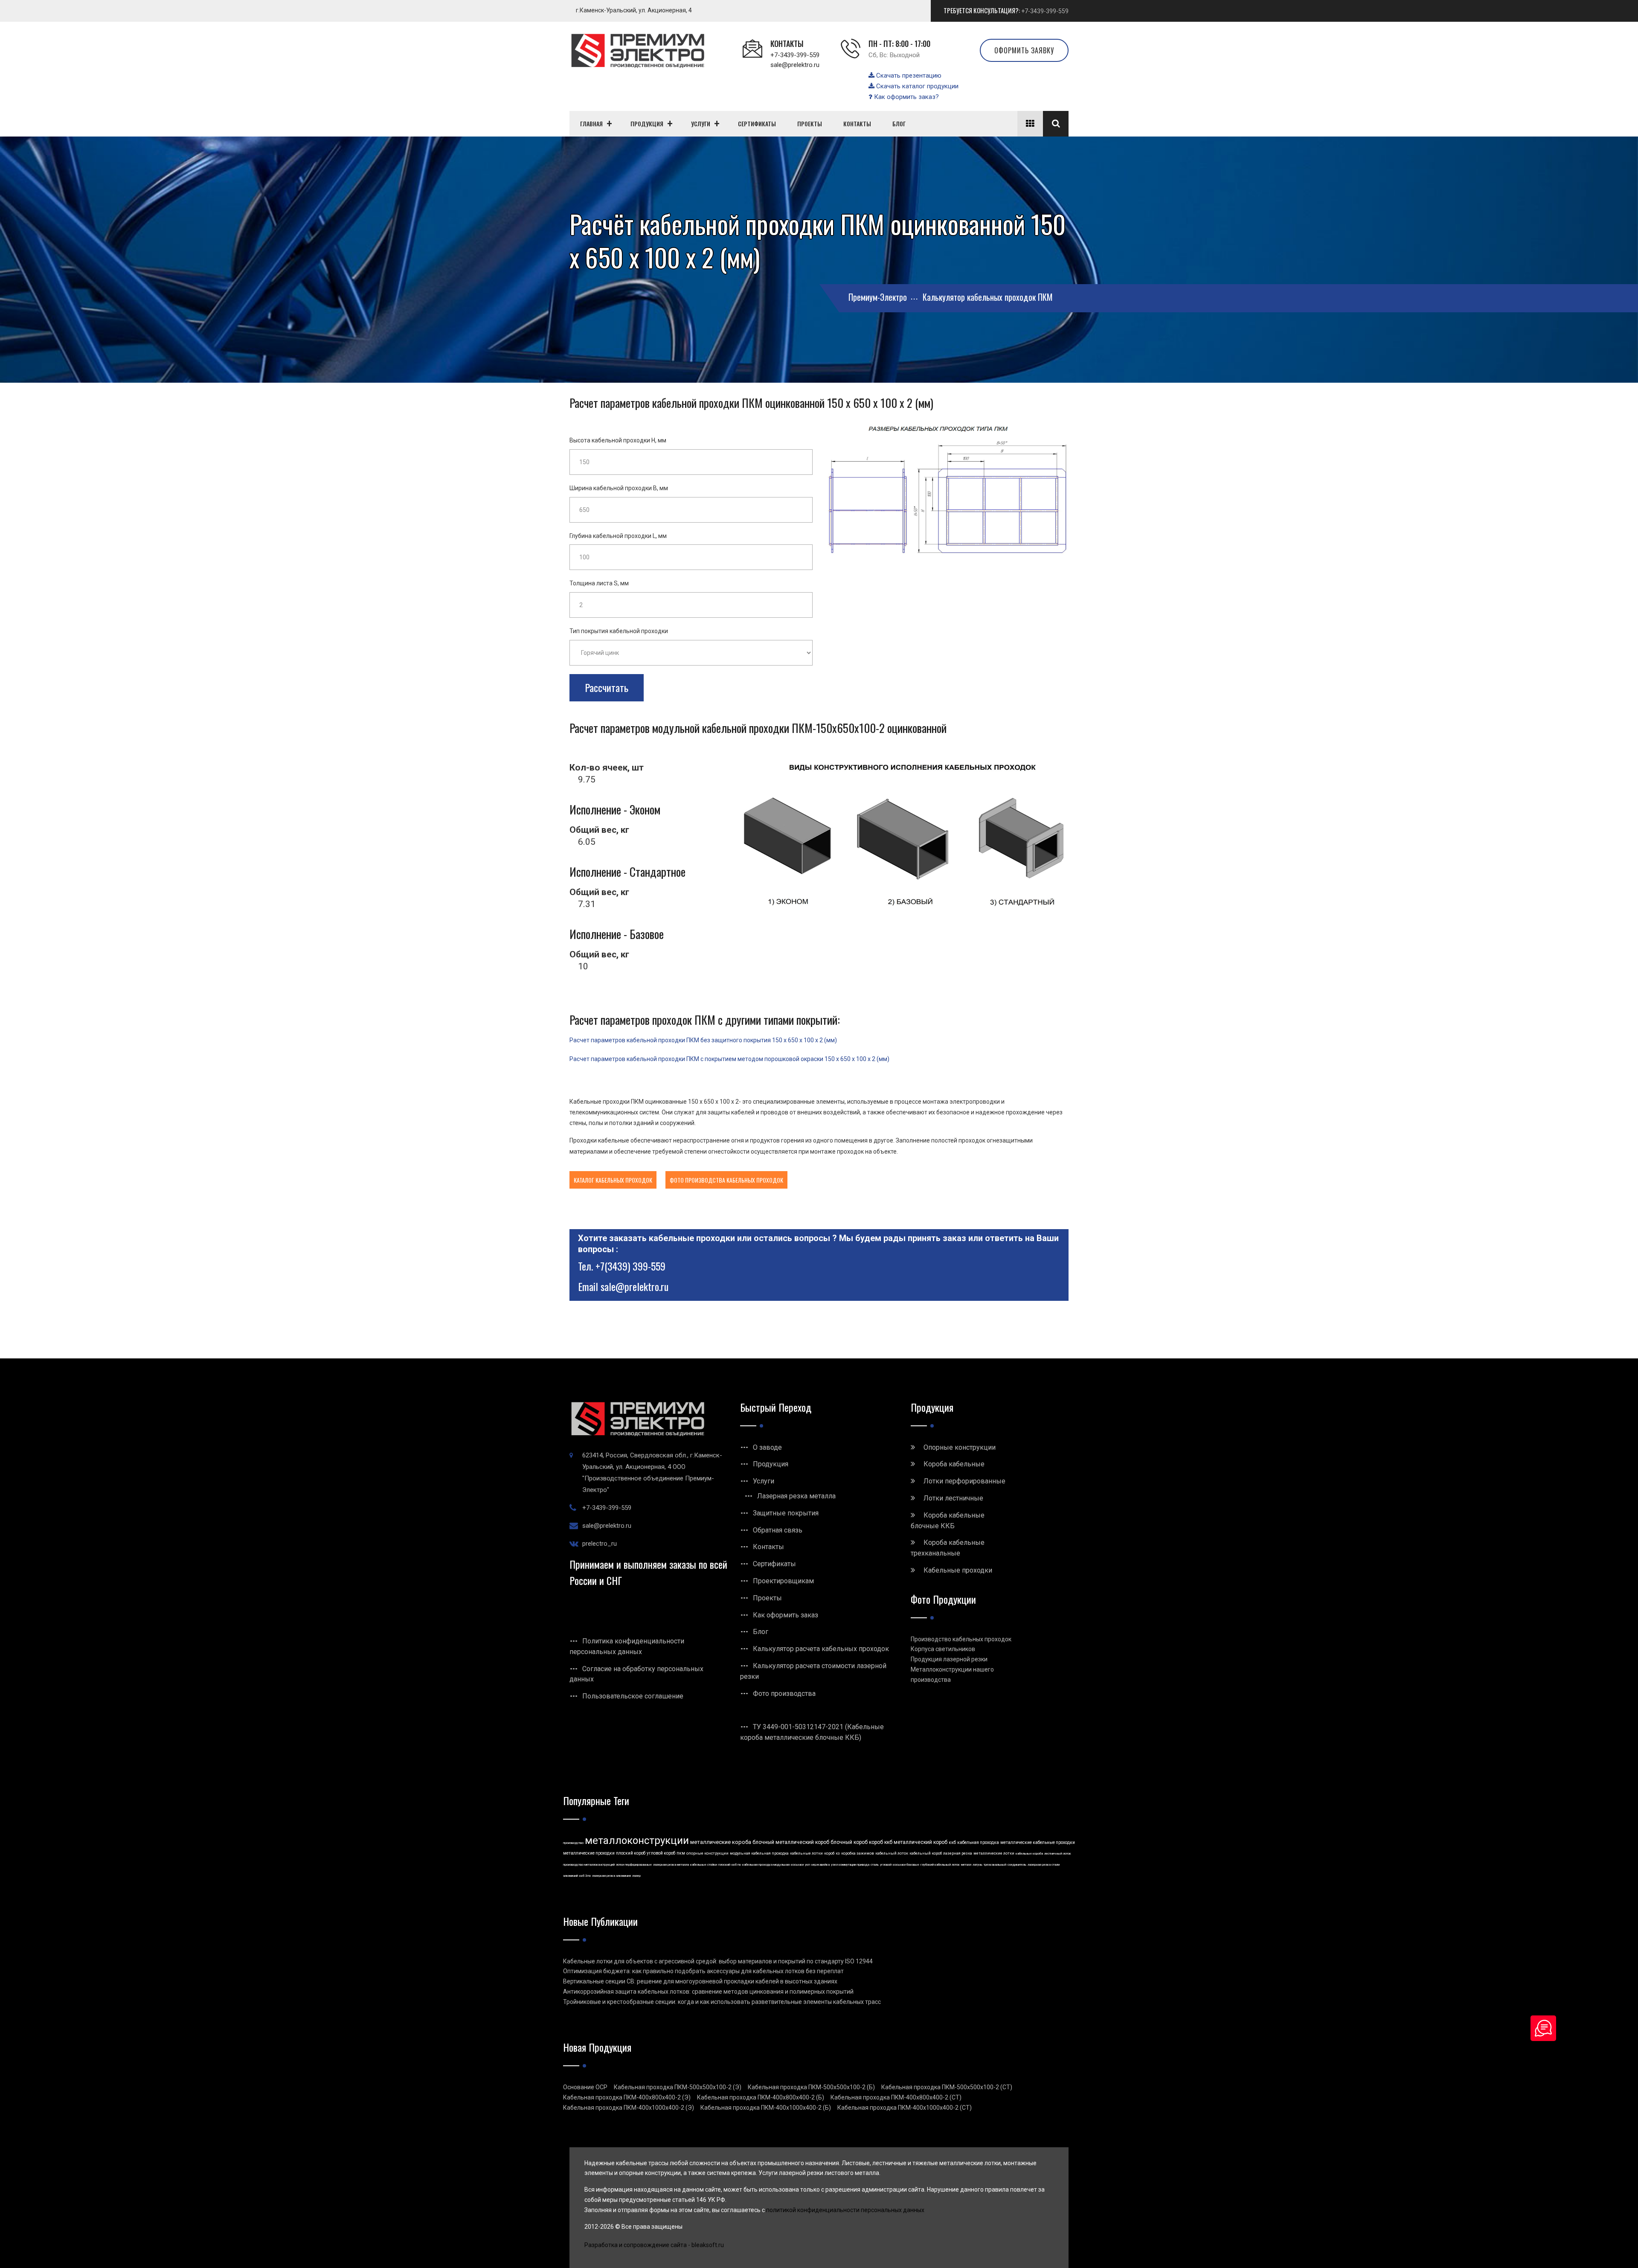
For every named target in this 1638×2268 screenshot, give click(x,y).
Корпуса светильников (943, 1649)
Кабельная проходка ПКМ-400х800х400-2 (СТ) (896, 2097)
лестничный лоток (1058, 1854)
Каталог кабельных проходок (613, 1180)
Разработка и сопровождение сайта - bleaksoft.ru (654, 2245)
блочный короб (849, 1842)
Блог (761, 1632)
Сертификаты (774, 1564)
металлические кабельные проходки (1038, 1842)
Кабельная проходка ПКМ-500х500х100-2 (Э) (678, 2087)
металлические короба (721, 1842)
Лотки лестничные (953, 1498)
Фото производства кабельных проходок (726, 1180)
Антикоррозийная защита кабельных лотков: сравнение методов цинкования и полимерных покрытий (708, 1992)
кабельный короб (926, 1853)
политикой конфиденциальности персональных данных (845, 2210)
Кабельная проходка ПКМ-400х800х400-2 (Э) (627, 2097)
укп (807, 1865)
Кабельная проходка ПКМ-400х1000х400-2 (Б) (766, 2108)
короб (829, 1853)
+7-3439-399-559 (1045, 11)
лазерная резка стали (1044, 1865)
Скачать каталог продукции (916, 86)
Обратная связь (778, 1530)
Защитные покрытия (786, 1513)
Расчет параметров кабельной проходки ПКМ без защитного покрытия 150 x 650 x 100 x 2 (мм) (703, 1040)
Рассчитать (607, 687)
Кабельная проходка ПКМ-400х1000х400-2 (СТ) (905, 2108)
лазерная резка (958, 1853)
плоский (724, 1865)
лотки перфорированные (634, 1865)
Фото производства (784, 1694)
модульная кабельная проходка (759, 1853)
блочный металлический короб (791, 1842)
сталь (875, 1865)
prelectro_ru (600, 1544)
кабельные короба (1029, 1854)
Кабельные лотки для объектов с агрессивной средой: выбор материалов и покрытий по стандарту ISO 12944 (718, 1961)
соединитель (1017, 1865)
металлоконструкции (637, 1841)
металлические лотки (994, 1853)
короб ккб (881, 1842)
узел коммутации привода (850, 1865)
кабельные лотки (806, 1853)
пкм (681, 1853)
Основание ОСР (585, 2087)
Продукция (771, 1464)
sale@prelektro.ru (795, 65)
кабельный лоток (892, 1853)
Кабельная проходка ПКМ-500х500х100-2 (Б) (811, 2087)
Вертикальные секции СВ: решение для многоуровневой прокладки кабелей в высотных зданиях (700, 1981)
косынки (797, 1865)
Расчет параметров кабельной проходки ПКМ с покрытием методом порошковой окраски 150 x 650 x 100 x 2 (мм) (729, 1059)
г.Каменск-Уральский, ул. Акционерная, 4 (634, 10)
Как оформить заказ (786, 1615)
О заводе (767, 1447)
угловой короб (661, 1853)
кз (838, 1853)
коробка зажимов (858, 1853)
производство (573, 1843)
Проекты (767, 1598)
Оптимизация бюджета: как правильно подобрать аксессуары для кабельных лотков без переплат (703, 1971)
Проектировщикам (783, 1581)
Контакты (768, 1547)
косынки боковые (906, 1865)
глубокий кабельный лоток (940, 1865)
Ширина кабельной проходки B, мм (619, 488)
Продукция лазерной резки (949, 1659)
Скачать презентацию (908, 76)
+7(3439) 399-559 (630, 1266)
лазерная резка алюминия (611, 1876)
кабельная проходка (978, 1842)
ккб (952, 1842)
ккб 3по (585, 1876)
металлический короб (921, 1842)
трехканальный (995, 1865)
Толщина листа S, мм (599, 583)
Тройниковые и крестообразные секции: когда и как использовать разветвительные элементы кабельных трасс (722, 2002)
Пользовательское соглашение (633, 1696)
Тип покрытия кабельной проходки (619, 631)
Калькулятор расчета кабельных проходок (821, 1649)
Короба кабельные (954, 1464)
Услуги (764, 1481)
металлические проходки (589, 1853)
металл (966, 1865)
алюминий (571, 1876)
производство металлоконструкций (589, 1865)
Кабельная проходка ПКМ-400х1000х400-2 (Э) (629, 2108)
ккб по (736, 1865)
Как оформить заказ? (906, 97)
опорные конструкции (707, 1853)
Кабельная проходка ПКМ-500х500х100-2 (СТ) (947, 2087)
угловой (886, 1865)
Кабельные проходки (958, 1570)
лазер (636, 1876)
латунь (977, 1865)
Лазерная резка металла (796, 1496)
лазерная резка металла (671, 1865)
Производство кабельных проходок (961, 1639)
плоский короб (631, 1853)
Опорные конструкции (960, 1447)
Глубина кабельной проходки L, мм (618, 536)
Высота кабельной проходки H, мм (618, 440)
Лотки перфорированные (964, 1481)
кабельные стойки (704, 1865)
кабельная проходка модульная (766, 1865)
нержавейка (820, 1865)
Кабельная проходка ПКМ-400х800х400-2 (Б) (761, 2097)
